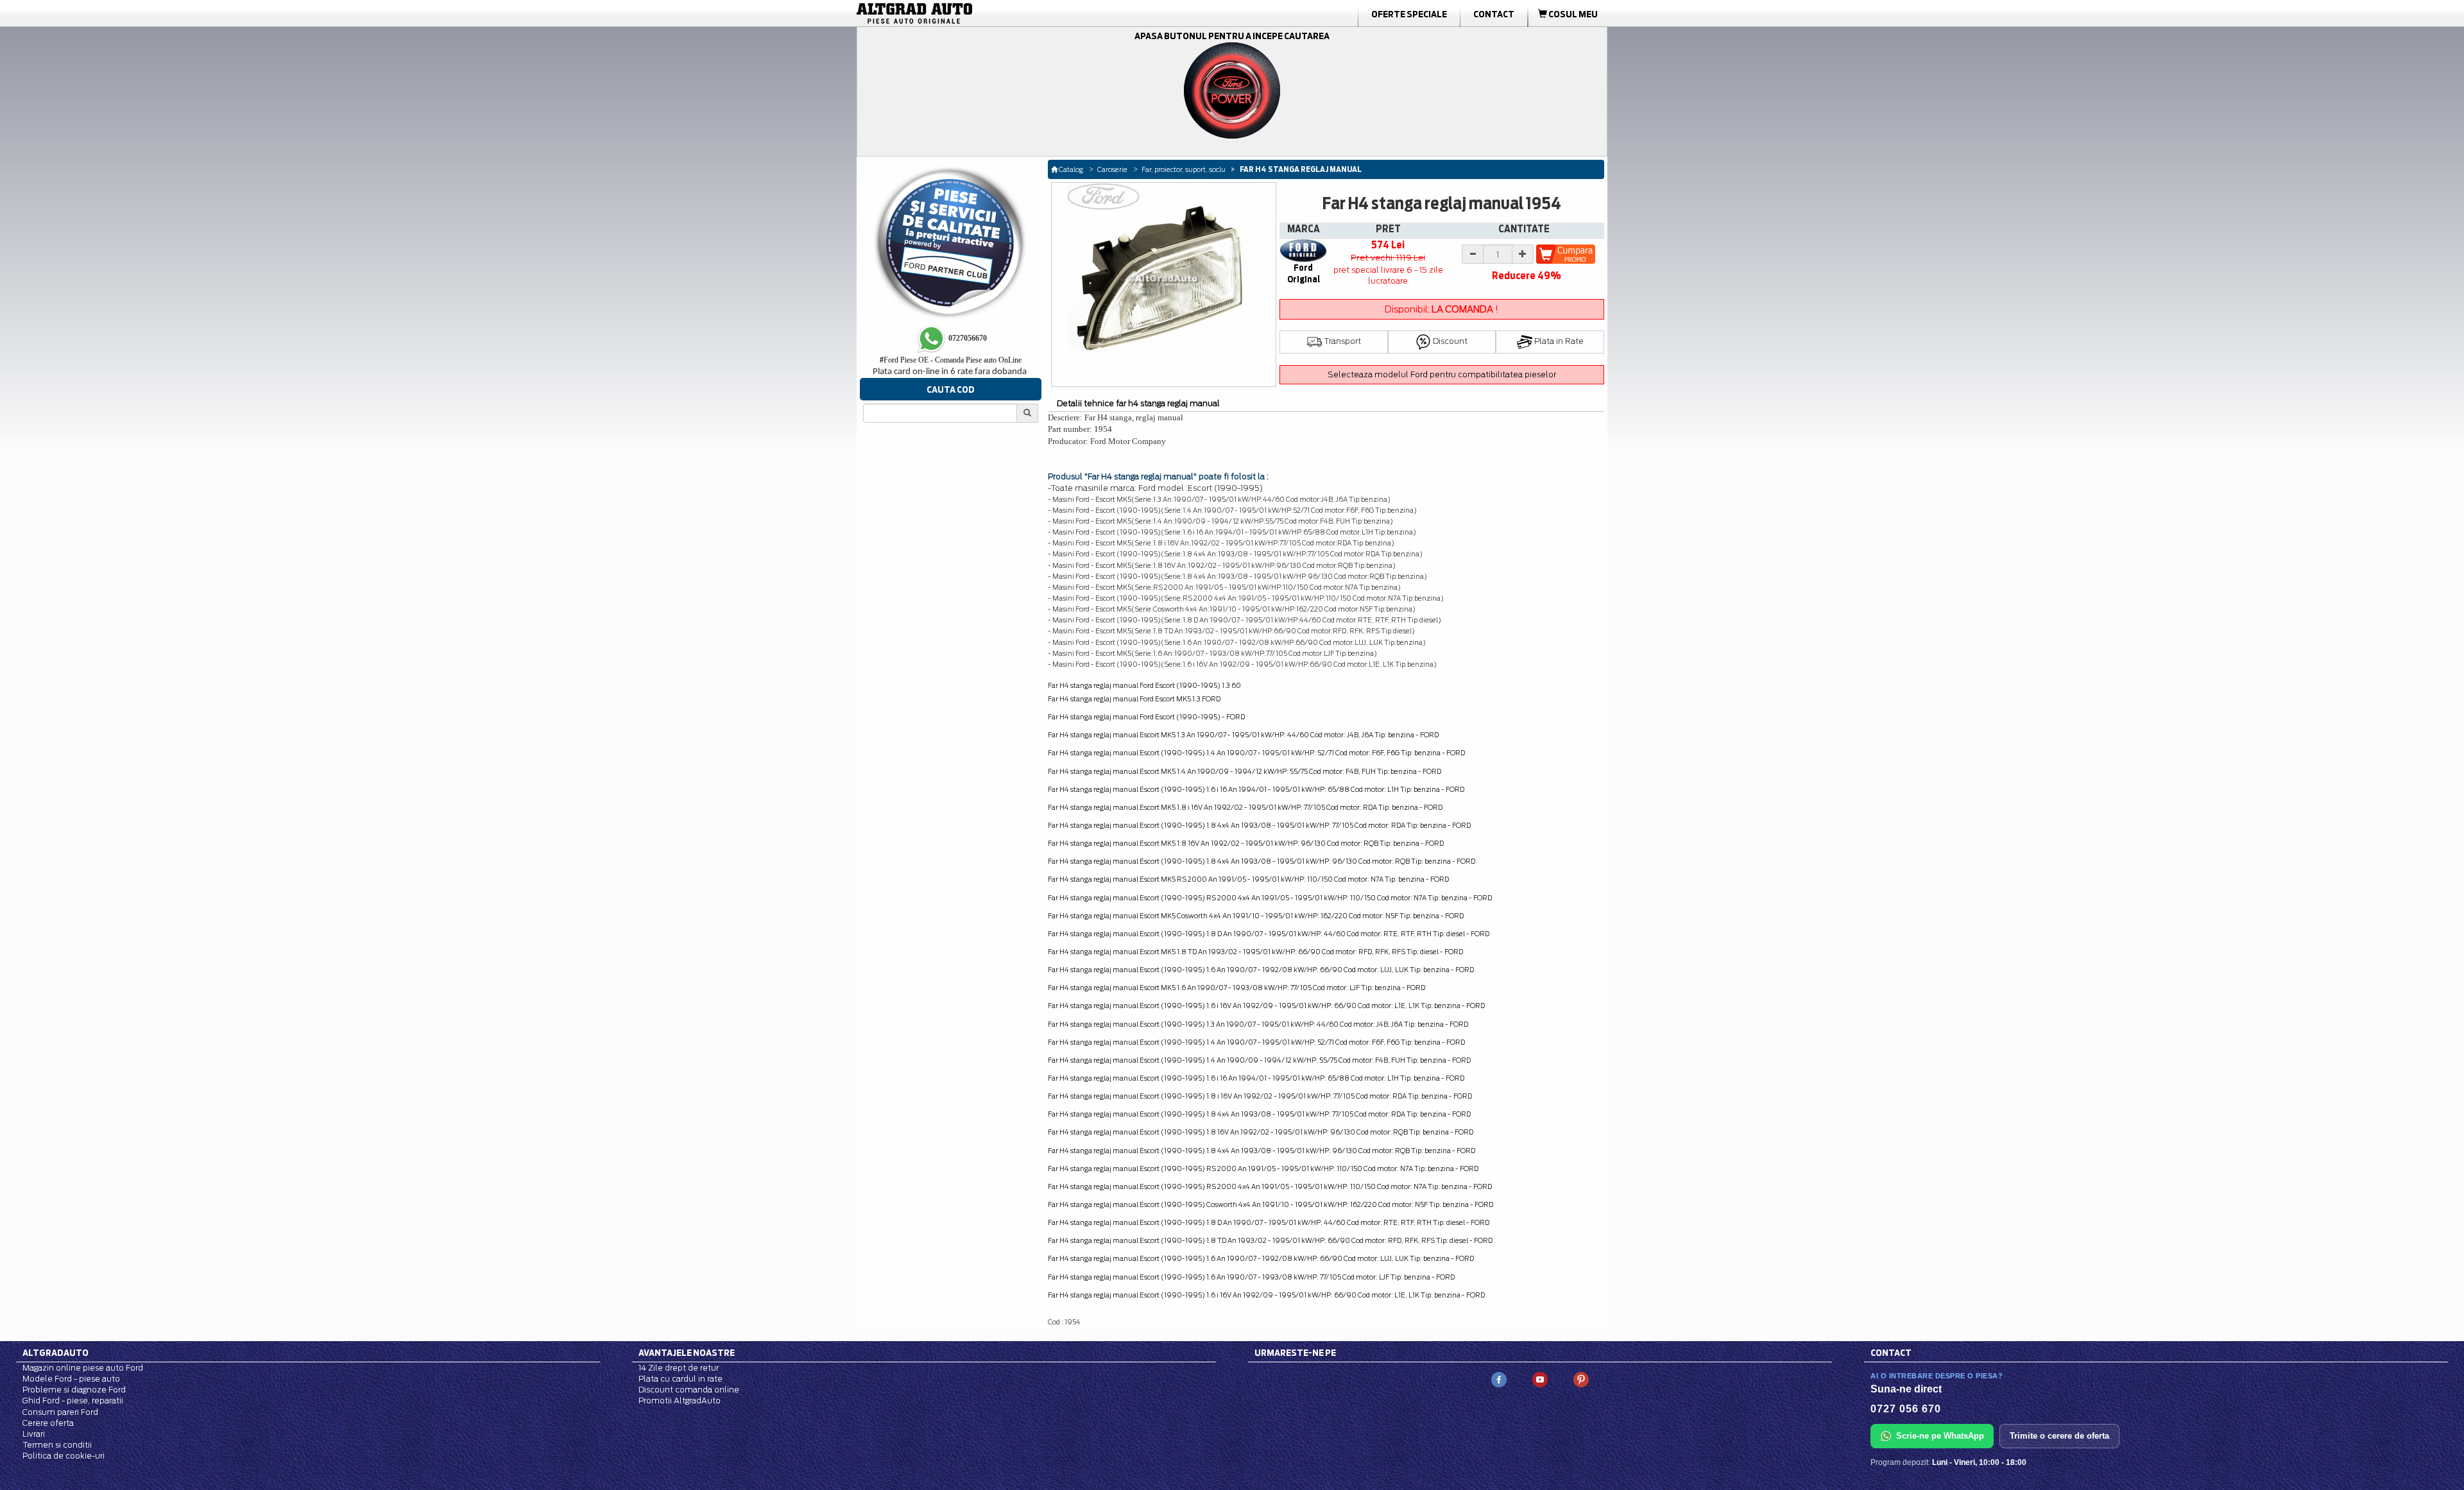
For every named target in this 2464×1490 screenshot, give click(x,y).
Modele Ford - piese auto (71, 1379)
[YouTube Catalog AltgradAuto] (1540, 1379)
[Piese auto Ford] (975, 13)
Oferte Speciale (1409, 14)
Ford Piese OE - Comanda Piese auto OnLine (951, 360)
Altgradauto (56, 1353)
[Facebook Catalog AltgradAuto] (1499, 1379)
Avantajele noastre (687, 1353)
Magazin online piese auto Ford (83, 1368)
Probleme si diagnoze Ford (74, 1390)
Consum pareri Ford (60, 1412)
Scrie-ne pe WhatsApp (1940, 1436)
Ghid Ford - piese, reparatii (73, 1400)
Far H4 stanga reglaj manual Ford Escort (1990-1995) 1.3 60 (1144, 685)
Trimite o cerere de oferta (2059, 1436)
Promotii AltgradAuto (680, 1400)
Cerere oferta (48, 1423)
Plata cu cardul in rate (680, 1379)
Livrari (34, 1434)
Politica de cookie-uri (64, 1456)
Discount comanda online (689, 1390)
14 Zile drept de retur (679, 1368)
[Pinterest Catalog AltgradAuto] (1581, 1379)
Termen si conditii (57, 1445)
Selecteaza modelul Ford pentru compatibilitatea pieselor (1442, 374)
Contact (1494, 14)
